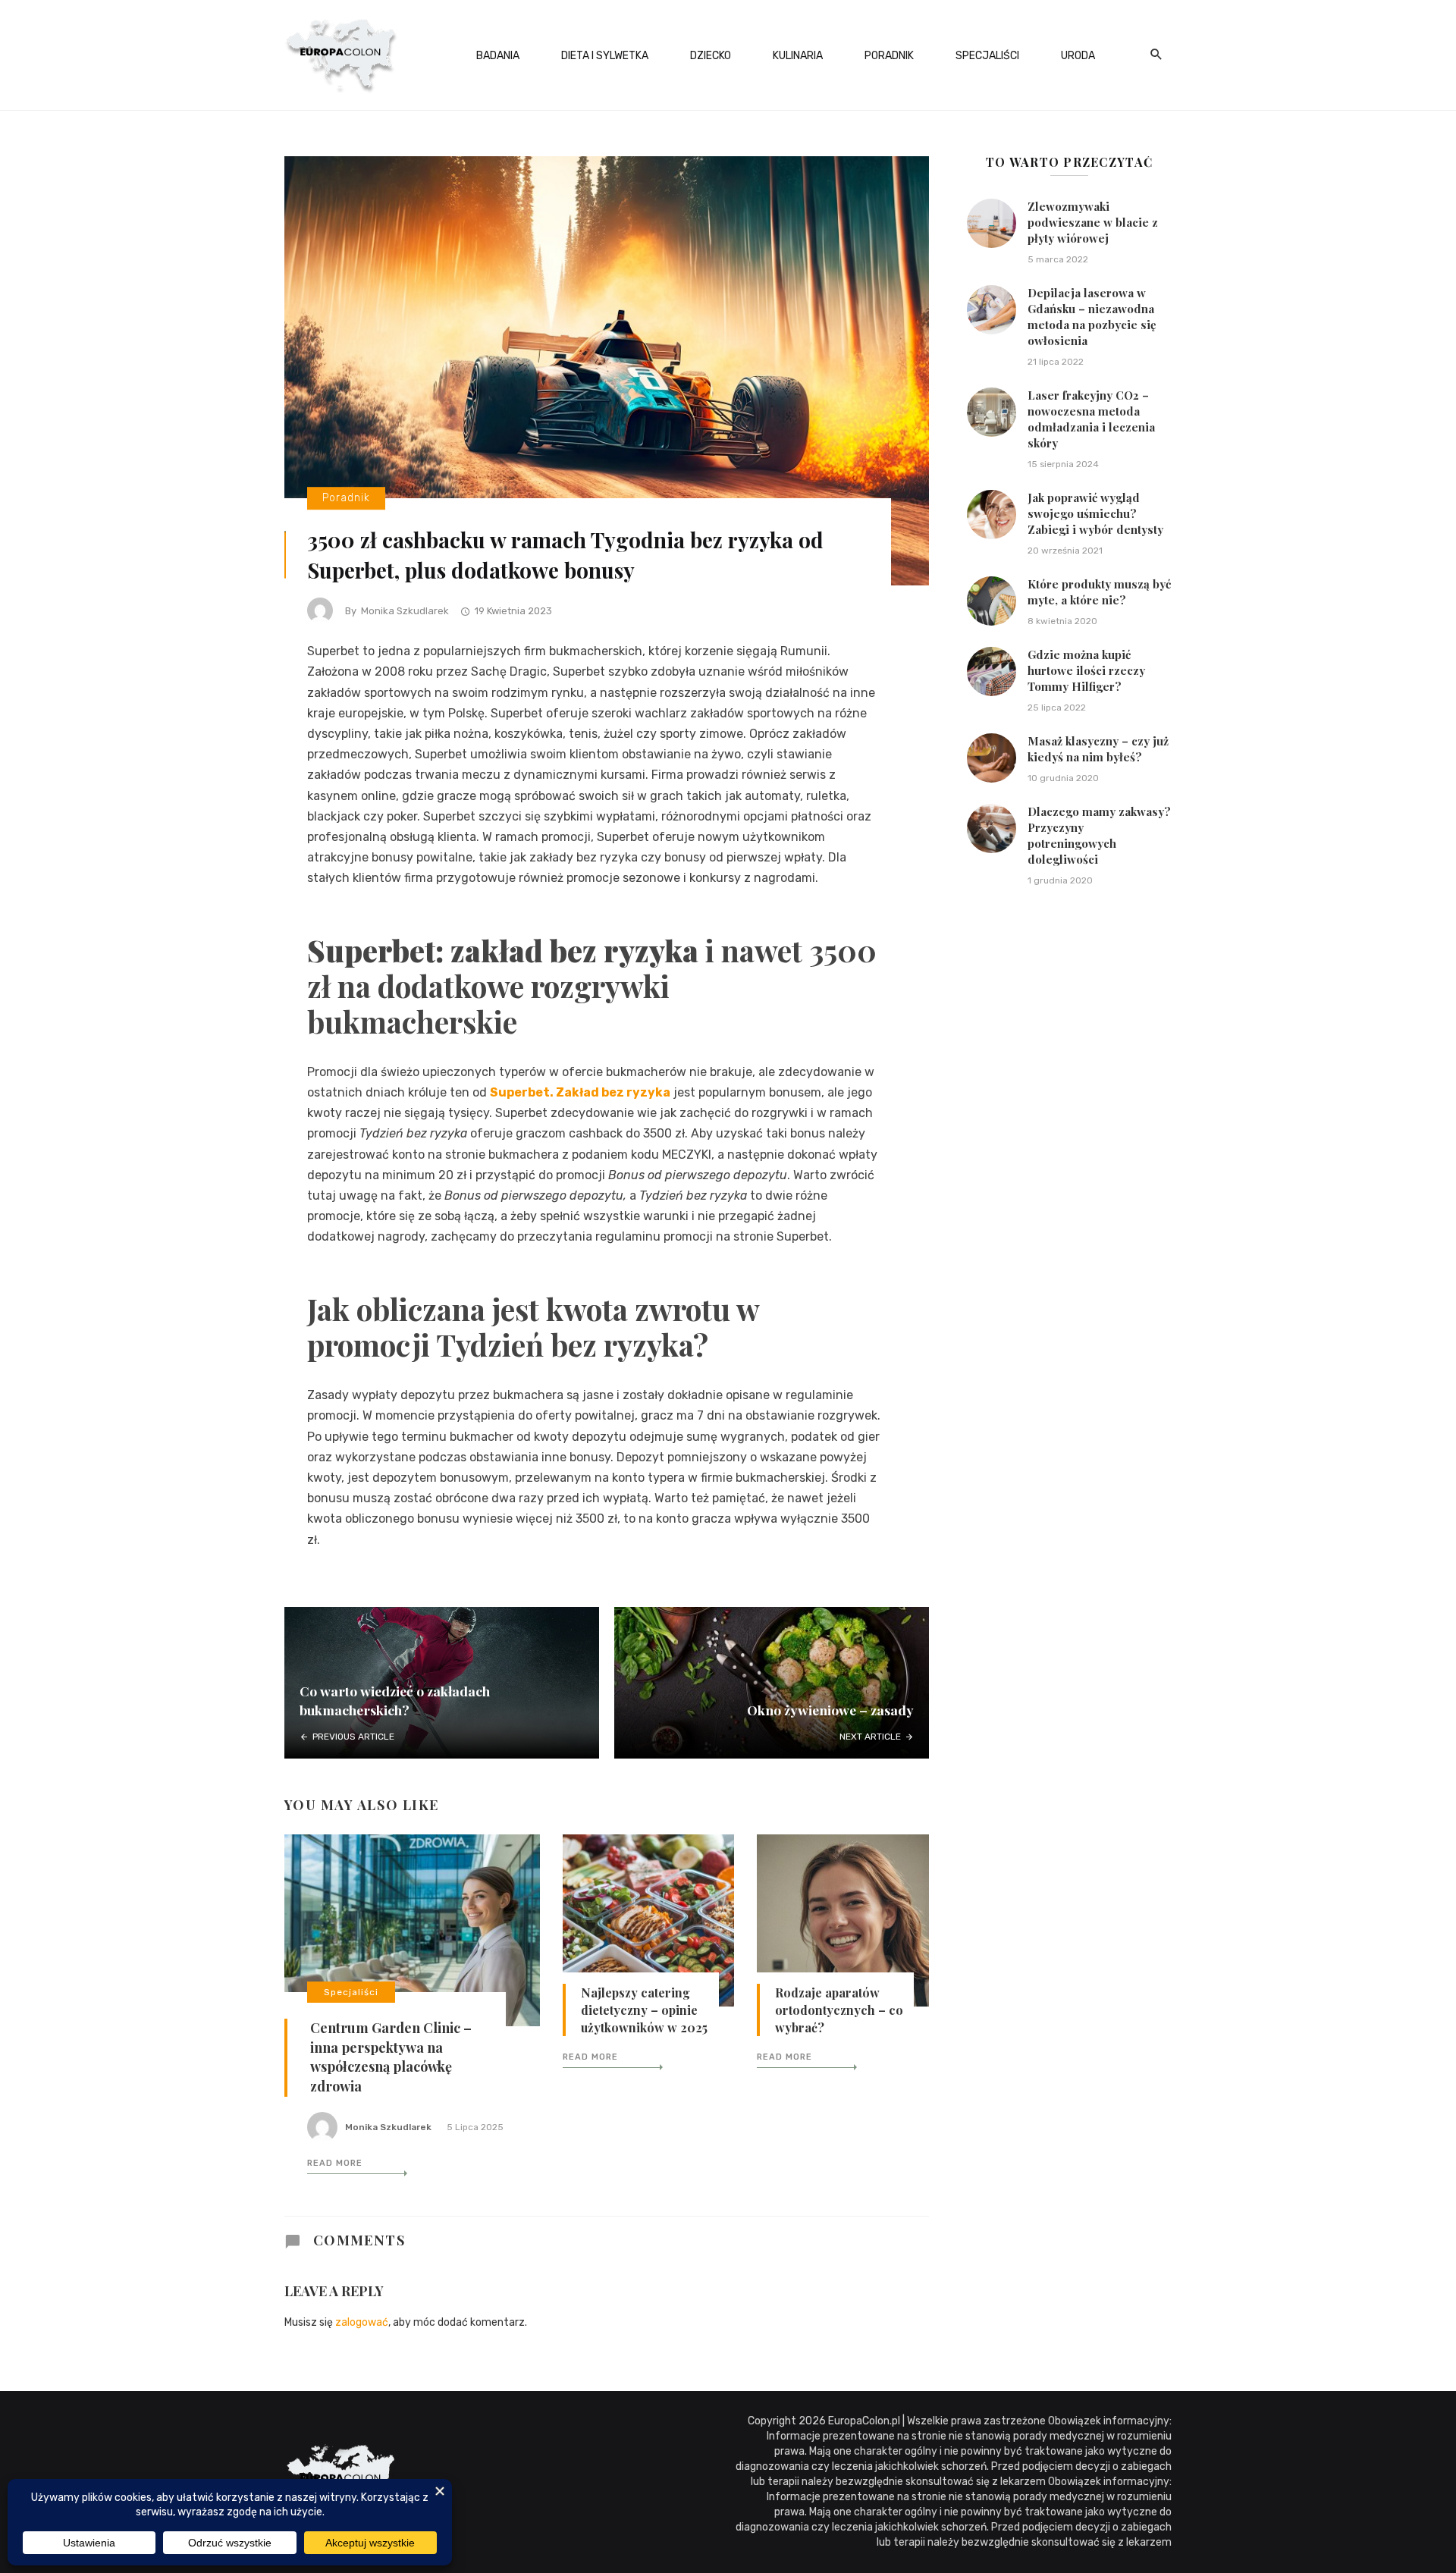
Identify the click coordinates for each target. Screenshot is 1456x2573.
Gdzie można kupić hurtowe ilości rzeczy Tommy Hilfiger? (1086, 670)
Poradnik (346, 499)
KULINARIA (798, 56)
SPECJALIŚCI (987, 56)
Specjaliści (351, 1992)
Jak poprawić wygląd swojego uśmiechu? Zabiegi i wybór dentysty (1095, 513)
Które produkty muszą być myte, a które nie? (1099, 592)
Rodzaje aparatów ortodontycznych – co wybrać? (839, 2010)
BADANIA (498, 56)
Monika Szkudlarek (405, 611)
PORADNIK (889, 56)
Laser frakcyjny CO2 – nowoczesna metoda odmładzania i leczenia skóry (1091, 419)
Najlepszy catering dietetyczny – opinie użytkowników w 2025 (644, 2010)
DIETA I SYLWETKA (605, 56)
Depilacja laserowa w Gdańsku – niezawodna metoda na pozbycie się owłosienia (1092, 317)
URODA (1078, 56)
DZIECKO (711, 56)
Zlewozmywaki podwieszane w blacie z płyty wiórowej (1093, 222)
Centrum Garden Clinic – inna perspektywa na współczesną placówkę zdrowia (391, 2057)
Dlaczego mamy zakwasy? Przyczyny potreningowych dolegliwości (1099, 835)
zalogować (362, 2322)
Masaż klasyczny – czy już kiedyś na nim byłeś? (1098, 749)
